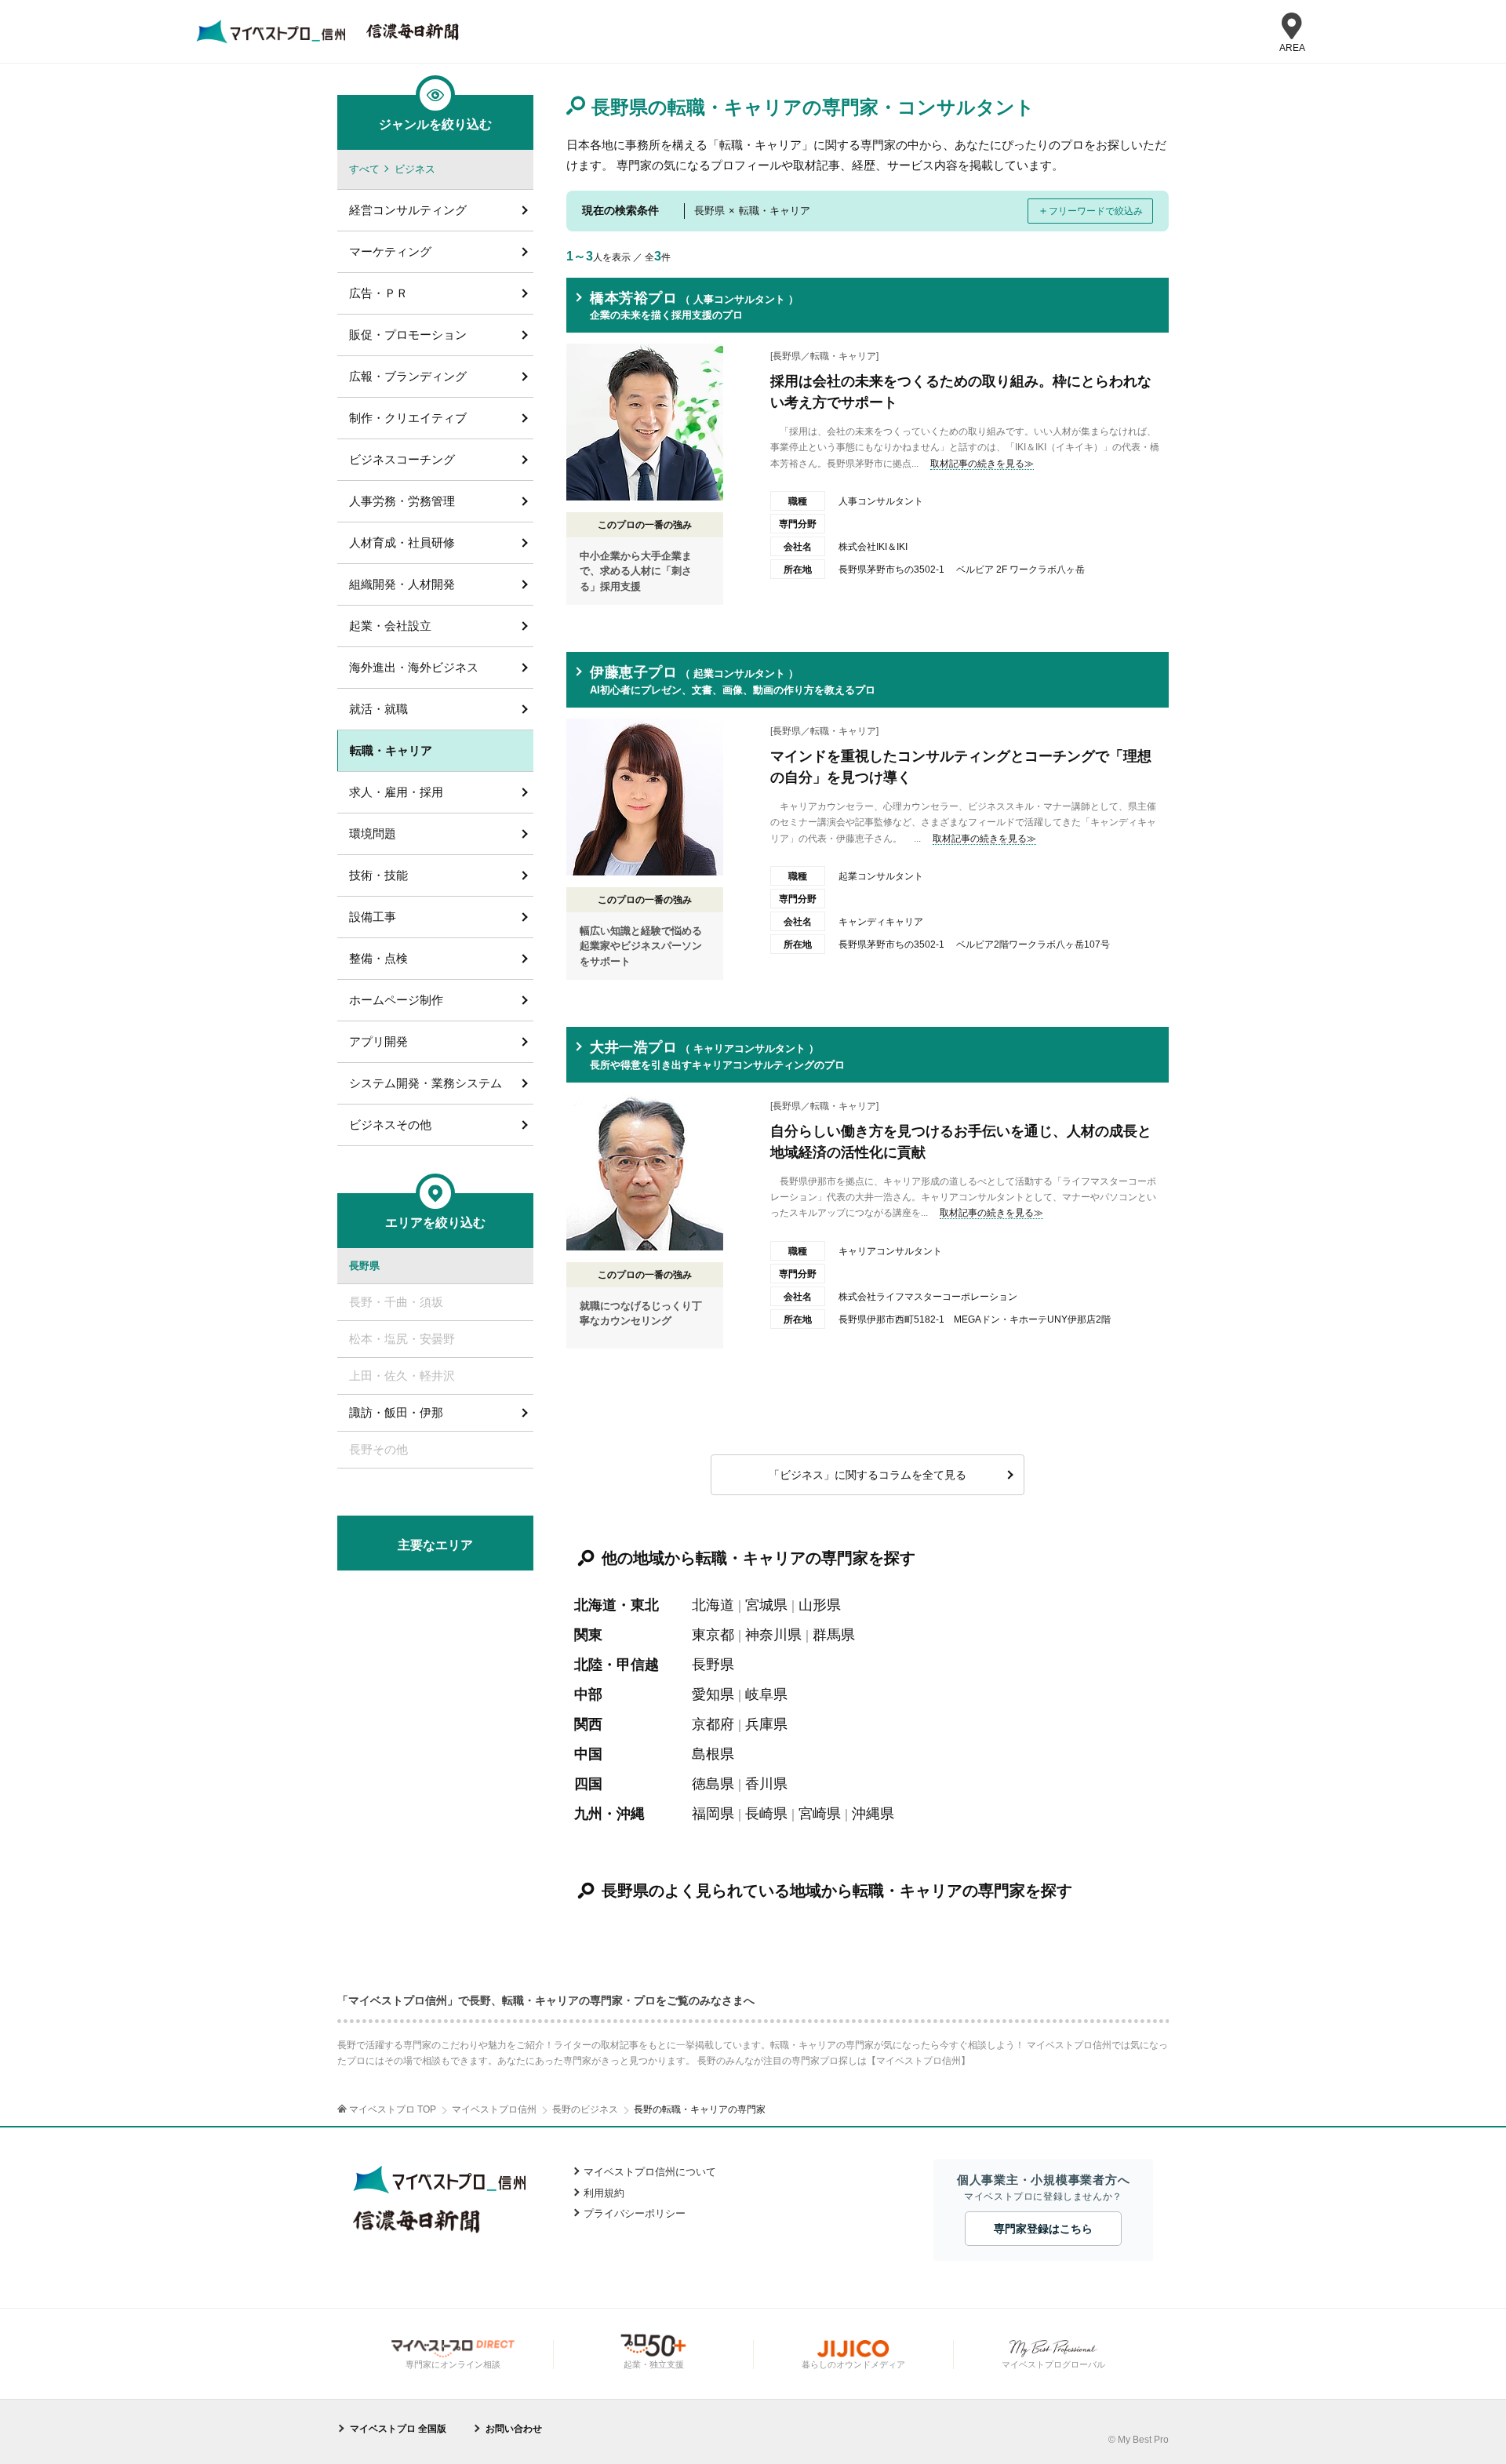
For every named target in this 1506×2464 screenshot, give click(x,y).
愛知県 (713, 1694)
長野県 (713, 1665)
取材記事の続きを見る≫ (982, 464)
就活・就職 (378, 709)
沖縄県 (873, 1814)
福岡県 (713, 1814)
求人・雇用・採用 (396, 792)
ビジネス (415, 169)
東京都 (713, 1635)
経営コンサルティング (408, 210)
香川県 (766, 1784)
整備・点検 (378, 958)
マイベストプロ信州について (650, 2172)
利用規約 (604, 2193)
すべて (364, 169)
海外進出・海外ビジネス (414, 667)
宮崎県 (820, 1814)
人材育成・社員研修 (402, 542)
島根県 (713, 1754)
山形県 (820, 1605)
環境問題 (373, 833)
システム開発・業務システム (426, 1083)
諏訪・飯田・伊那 (396, 1412)
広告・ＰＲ (378, 293)
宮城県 (766, 1605)
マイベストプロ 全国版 (398, 2429)
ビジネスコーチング (402, 459)
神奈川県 (773, 1635)
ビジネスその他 (390, 1125)
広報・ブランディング (408, 376)
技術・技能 (378, 875)
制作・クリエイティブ (408, 418)
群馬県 (834, 1635)
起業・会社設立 (390, 626)
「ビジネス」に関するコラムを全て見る (868, 1475)
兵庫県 (766, 1724)
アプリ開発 (378, 1041)
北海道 (713, 1605)
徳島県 (713, 1784)
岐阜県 (766, 1694)
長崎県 (766, 1814)
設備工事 (373, 917)
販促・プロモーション (408, 335)
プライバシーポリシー (635, 2213)
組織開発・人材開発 (402, 584)
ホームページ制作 (396, 1000)
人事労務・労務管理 (402, 501)
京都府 (713, 1724)
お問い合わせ (514, 2429)
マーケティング (390, 251)
